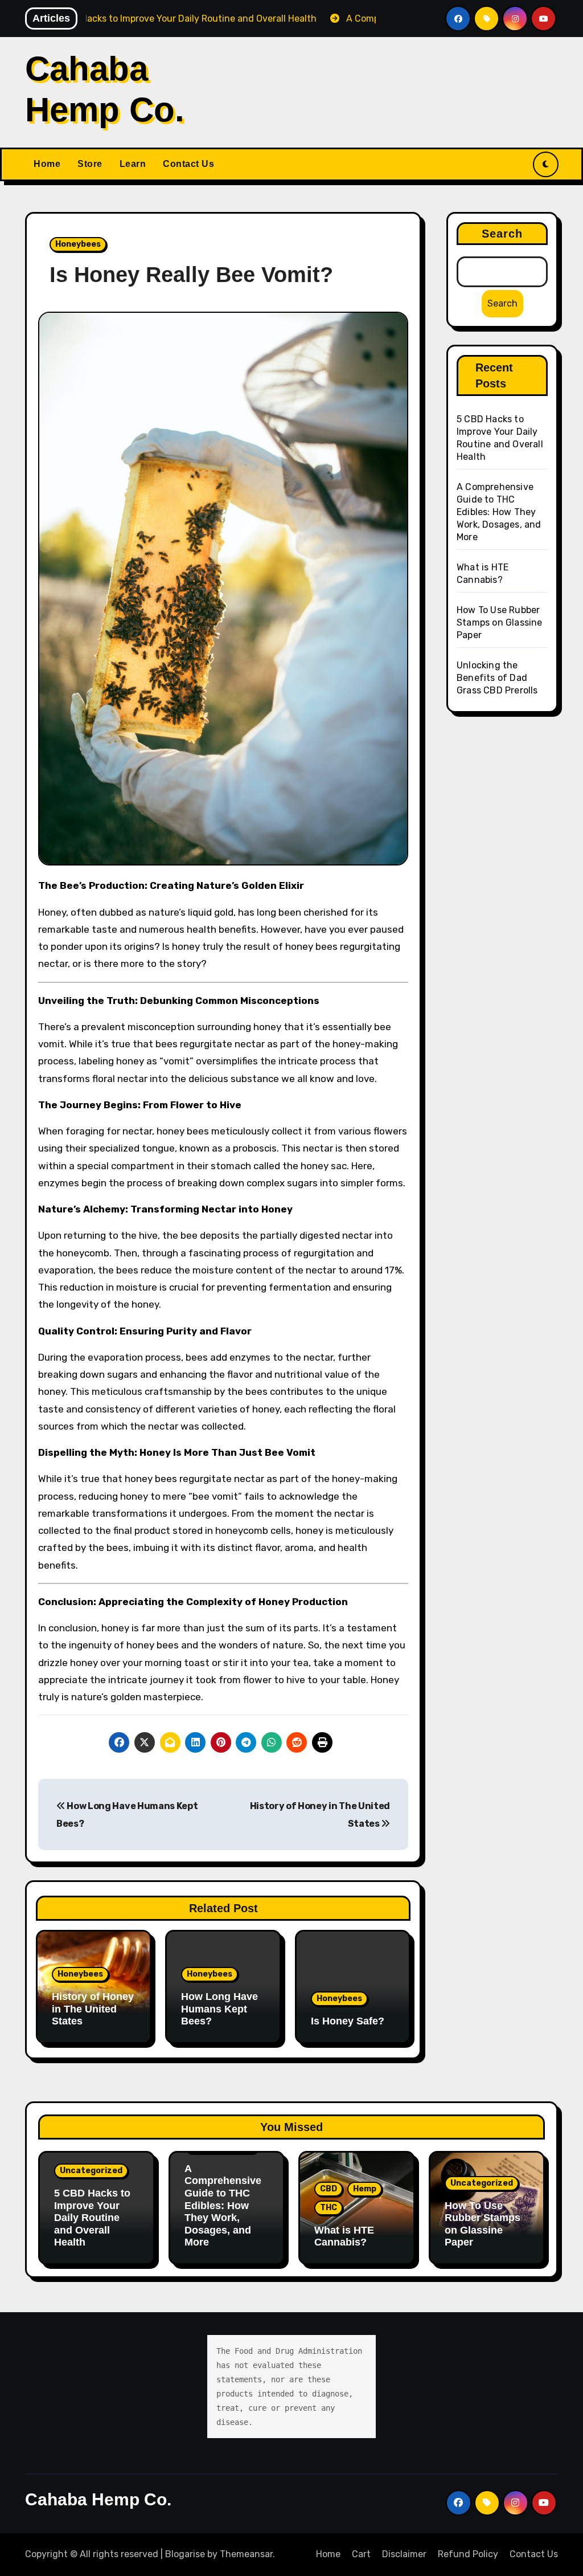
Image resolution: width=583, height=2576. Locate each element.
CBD (329, 2189)
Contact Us (188, 164)
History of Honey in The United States (93, 2009)
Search (502, 234)
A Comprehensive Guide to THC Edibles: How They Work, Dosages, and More (499, 512)
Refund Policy (468, 2554)
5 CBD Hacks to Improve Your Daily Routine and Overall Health (92, 2218)
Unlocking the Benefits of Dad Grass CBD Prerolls (497, 678)
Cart (361, 2554)
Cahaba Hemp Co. (98, 2499)
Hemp (365, 2189)
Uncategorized (91, 2171)
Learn (133, 164)
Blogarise (185, 2554)
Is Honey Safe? (348, 2021)
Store (90, 164)
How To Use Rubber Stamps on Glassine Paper (500, 622)
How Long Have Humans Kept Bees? (219, 2009)
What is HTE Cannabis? (344, 2236)
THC (329, 2208)
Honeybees (78, 244)
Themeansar (246, 2554)
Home (47, 164)
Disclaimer (404, 2554)
